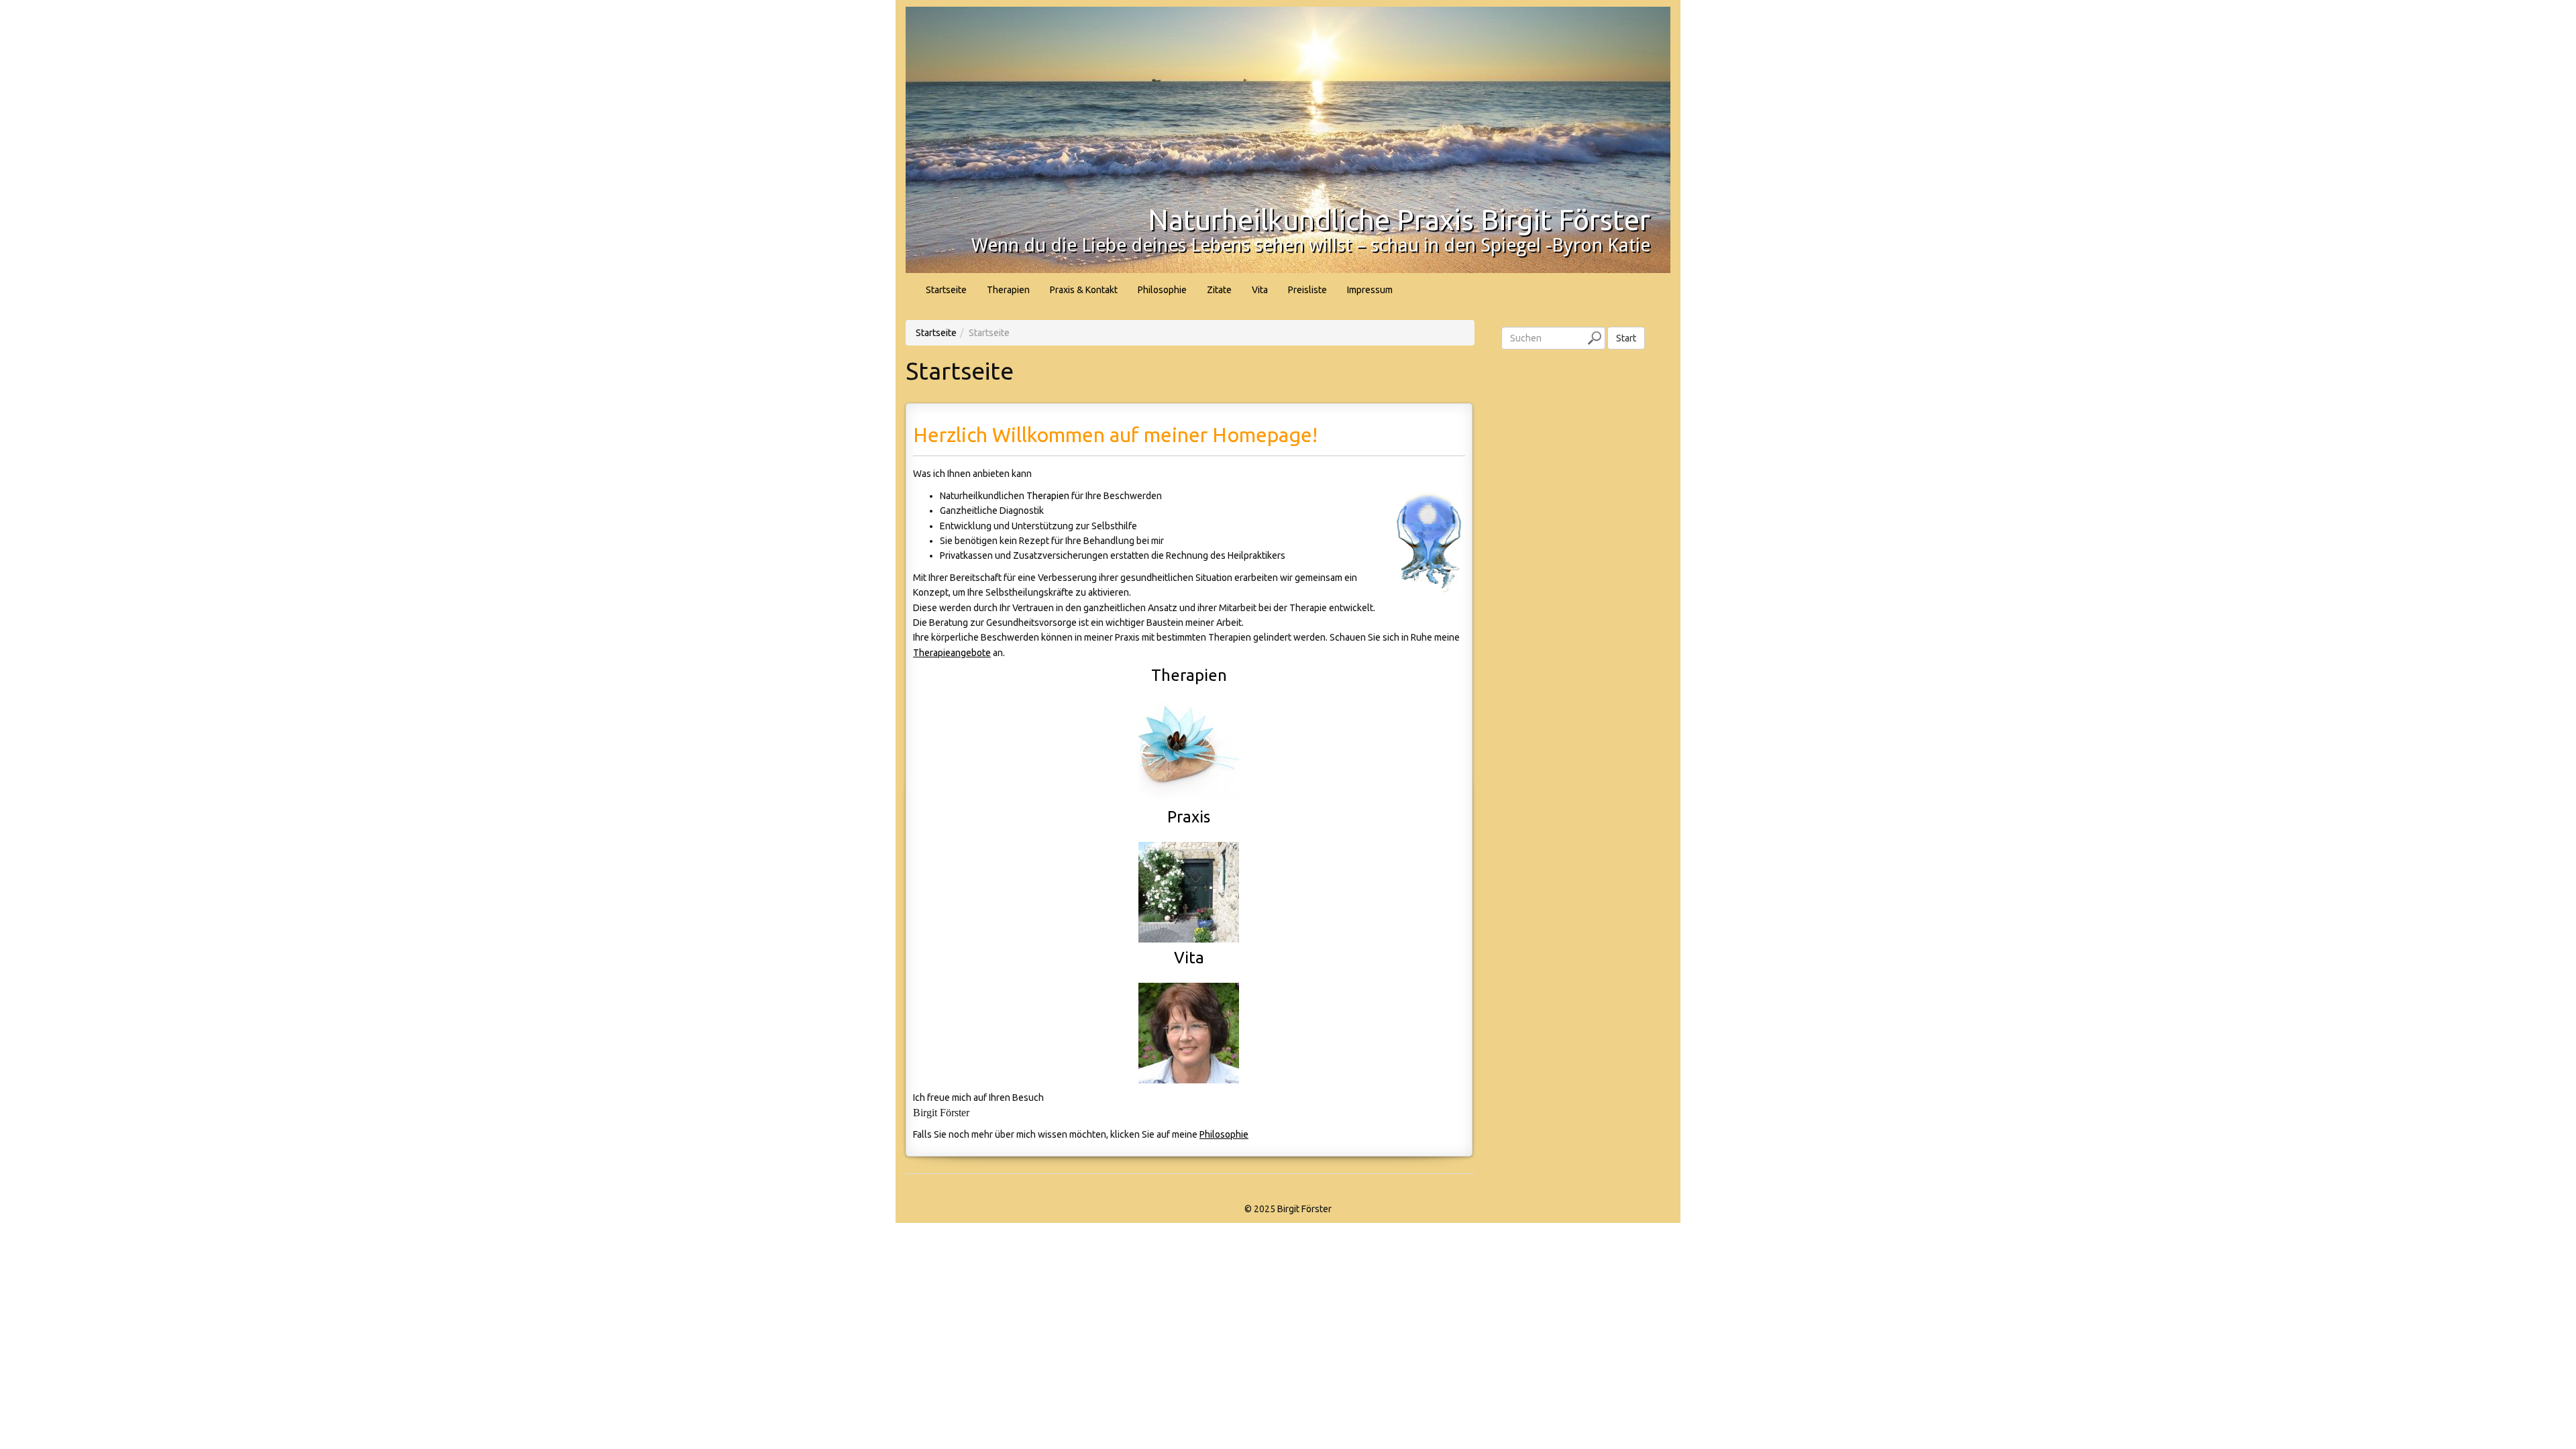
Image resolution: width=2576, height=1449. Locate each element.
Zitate (1219, 290)
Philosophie (1162, 290)
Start (1626, 338)
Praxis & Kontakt (1084, 290)
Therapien (1008, 290)
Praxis (1189, 817)
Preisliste (1307, 290)
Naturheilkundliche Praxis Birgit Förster (1399, 220)
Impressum (1370, 290)
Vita (1260, 290)
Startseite (946, 290)
